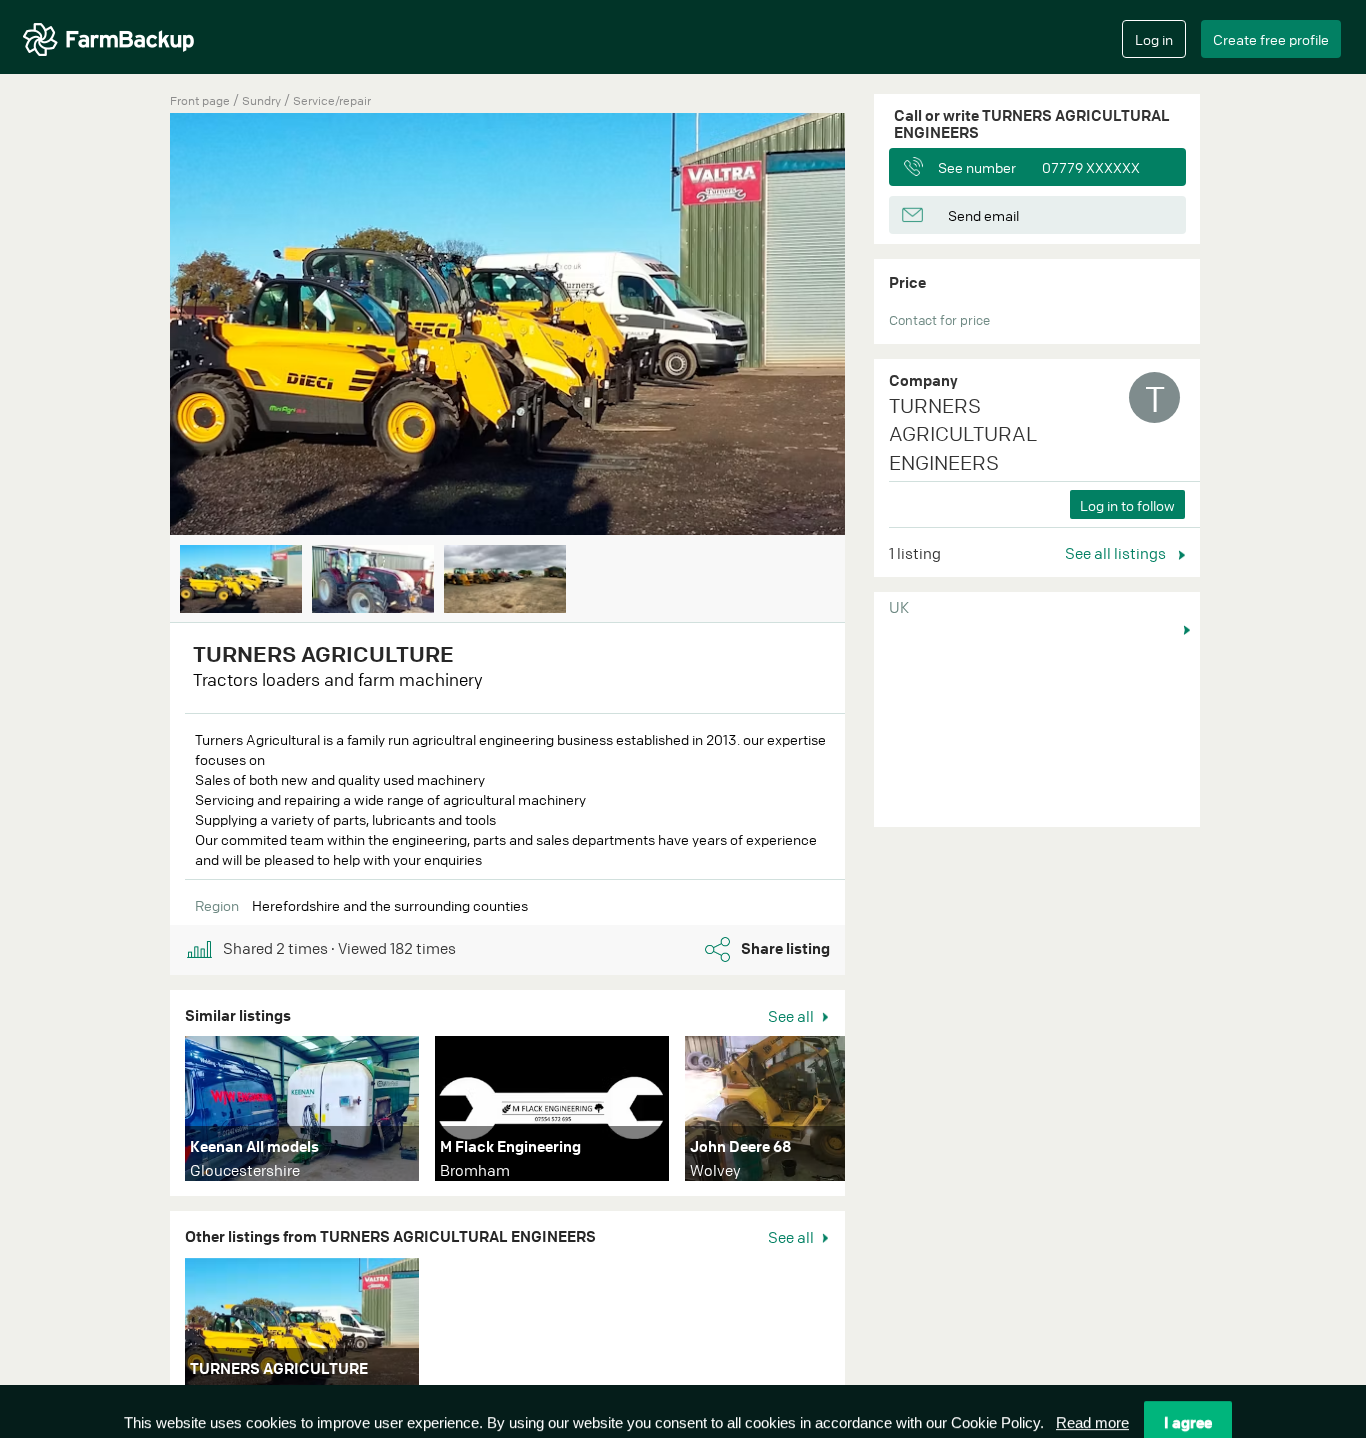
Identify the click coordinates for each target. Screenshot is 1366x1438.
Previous (140, 326)
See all (792, 1016)
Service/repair (332, 100)
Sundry (263, 100)
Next (875, 326)
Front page (200, 100)
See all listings (1117, 553)
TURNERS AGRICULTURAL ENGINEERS (963, 434)
